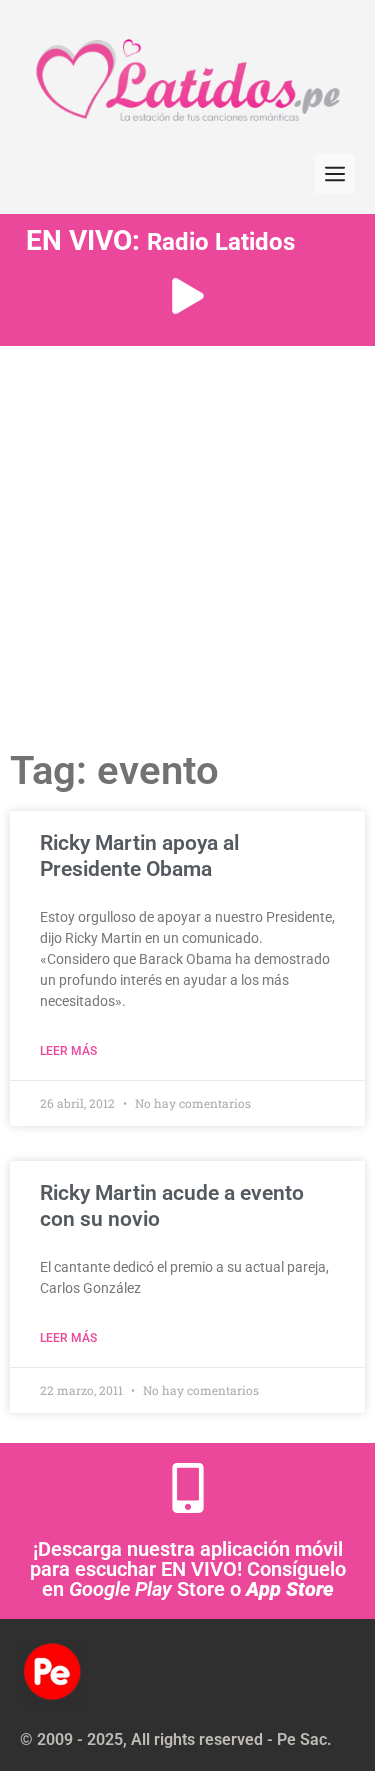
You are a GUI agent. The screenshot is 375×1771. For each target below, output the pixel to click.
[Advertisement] (187, 543)
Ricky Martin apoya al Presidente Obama (139, 855)
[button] (335, 174)
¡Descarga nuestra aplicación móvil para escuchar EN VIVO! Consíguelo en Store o (188, 1569)
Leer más (68, 1051)
